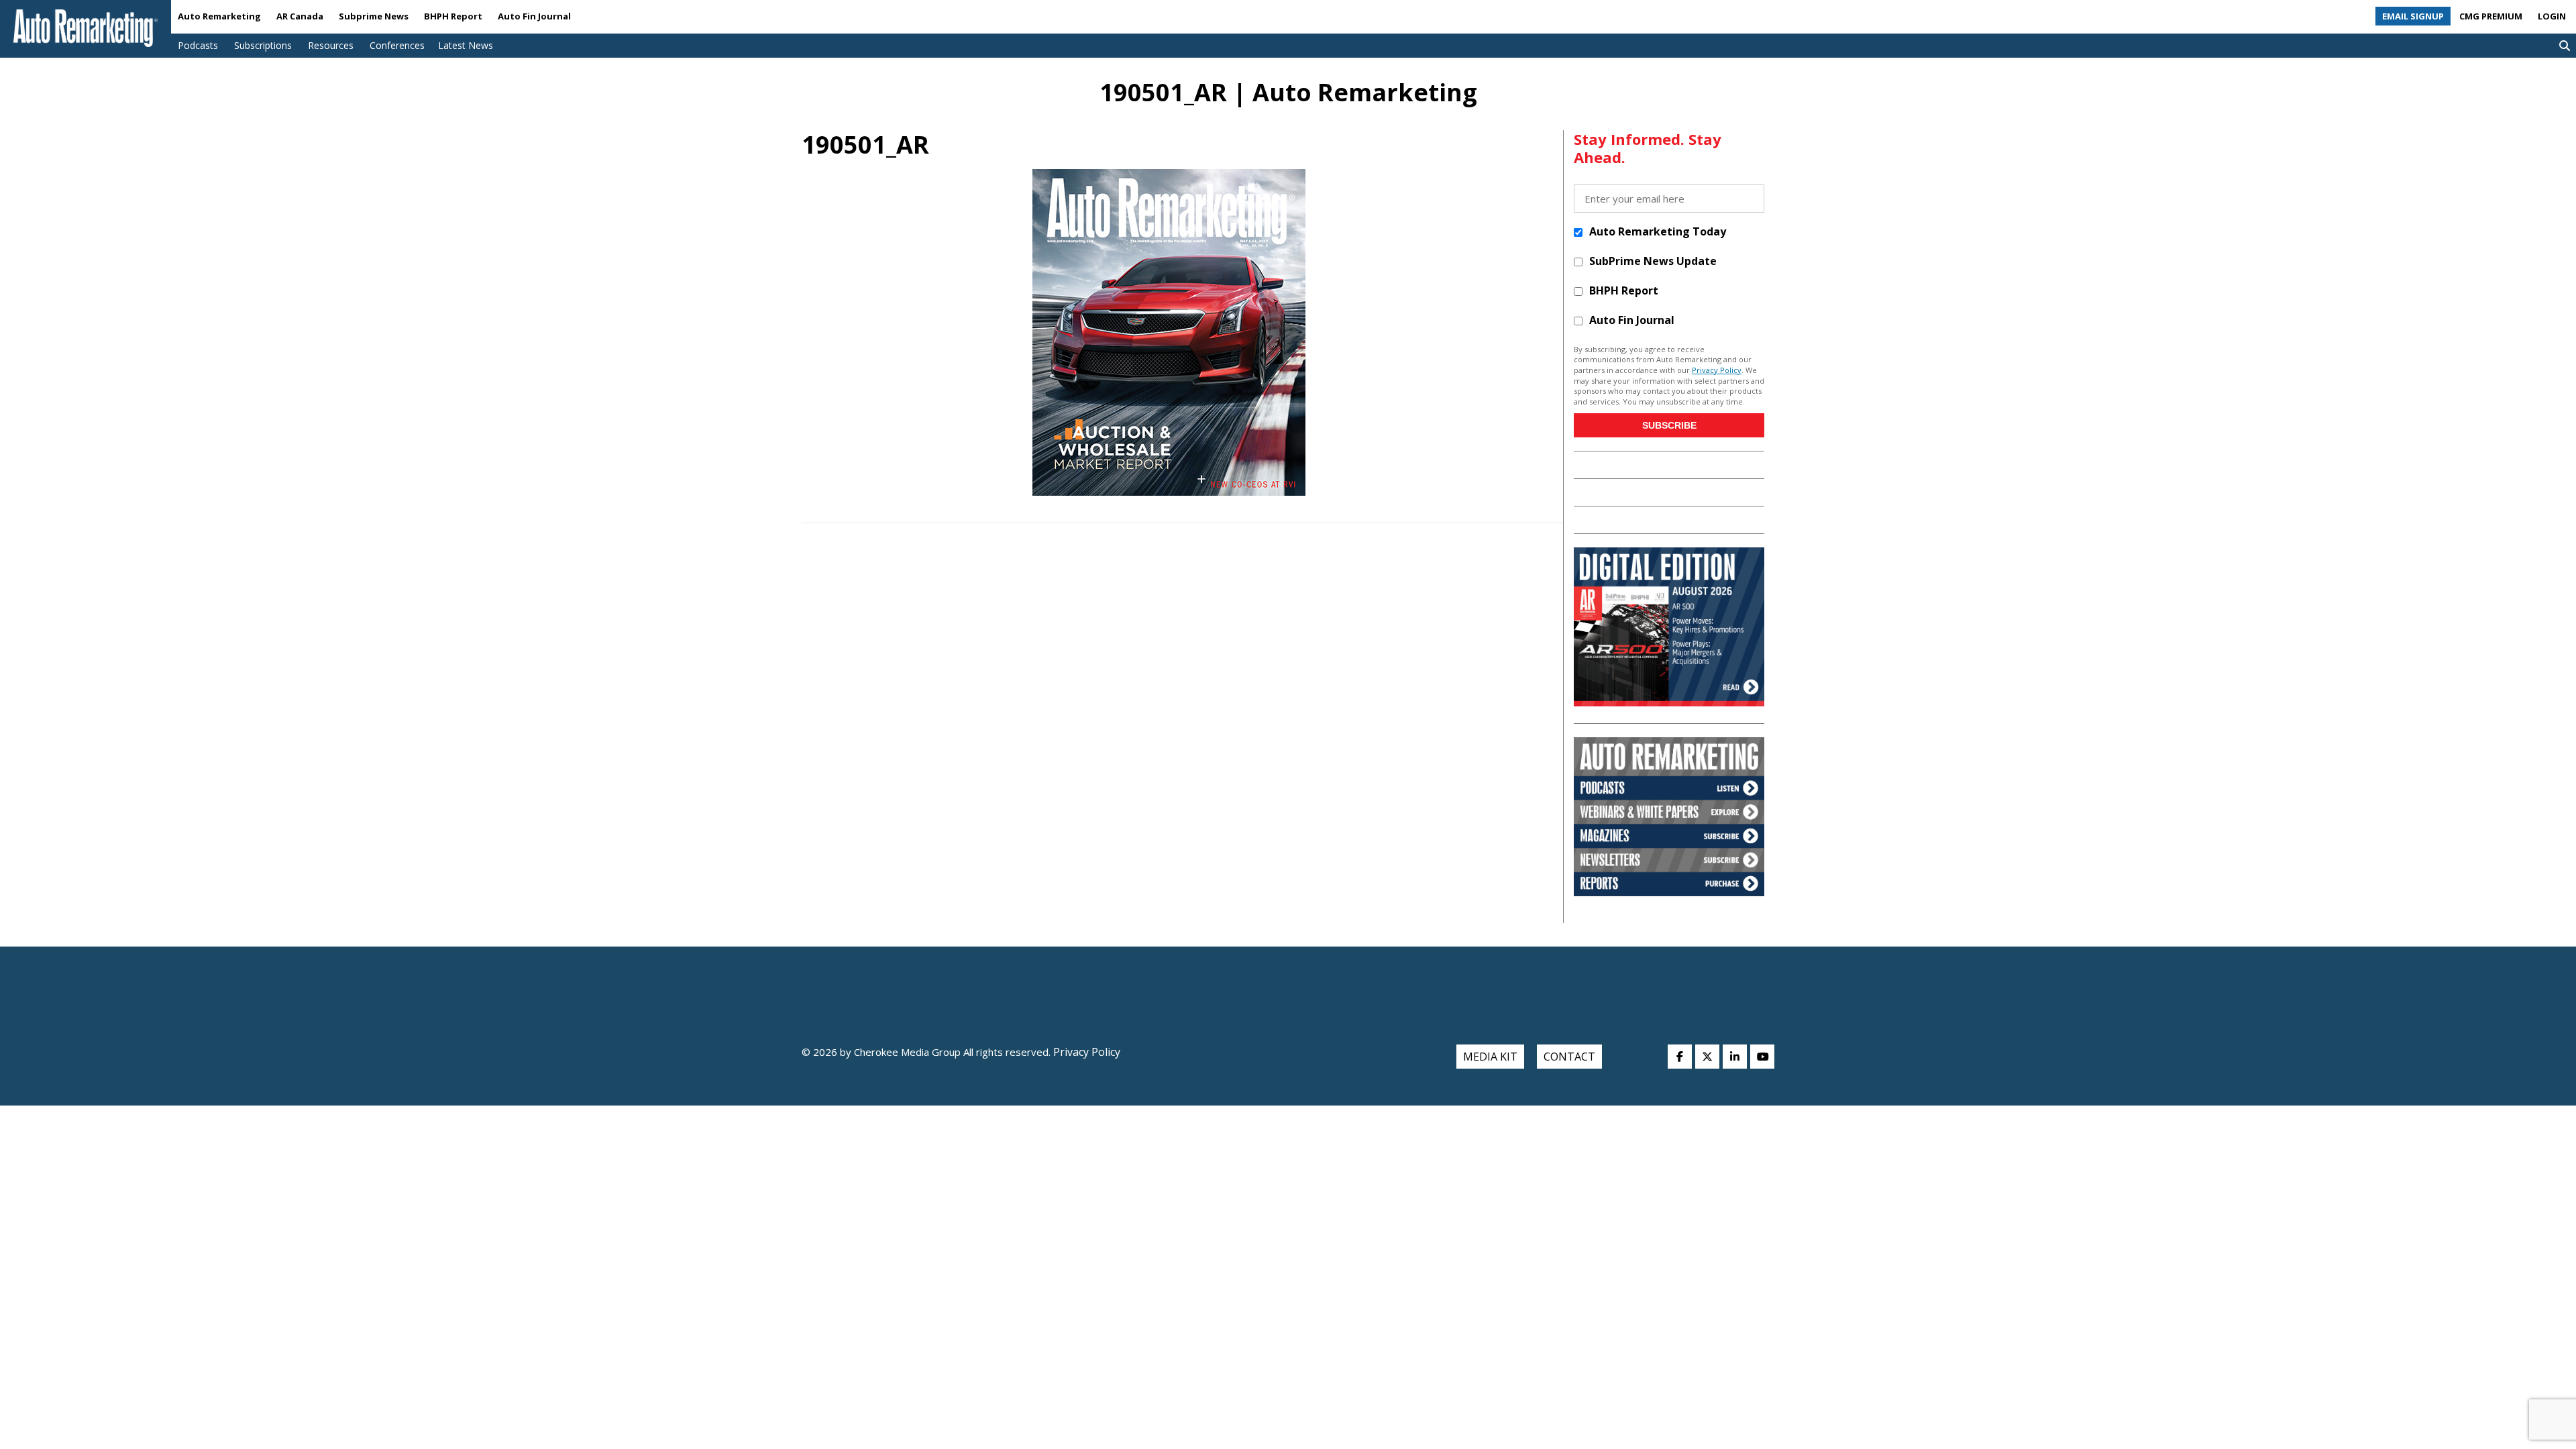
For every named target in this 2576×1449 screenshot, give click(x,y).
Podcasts (198, 45)
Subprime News (374, 16)
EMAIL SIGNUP (2413, 16)
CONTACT (1569, 1057)
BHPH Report (453, 16)
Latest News (466, 45)
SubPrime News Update (1653, 261)
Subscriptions (263, 45)
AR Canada (300, 16)
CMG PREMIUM (2491, 16)
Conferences (397, 45)
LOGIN (2552, 16)
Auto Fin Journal (534, 16)
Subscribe (1669, 425)
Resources (331, 45)
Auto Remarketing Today (1658, 231)
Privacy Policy (1717, 370)
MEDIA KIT (1490, 1057)
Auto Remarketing (219, 16)
